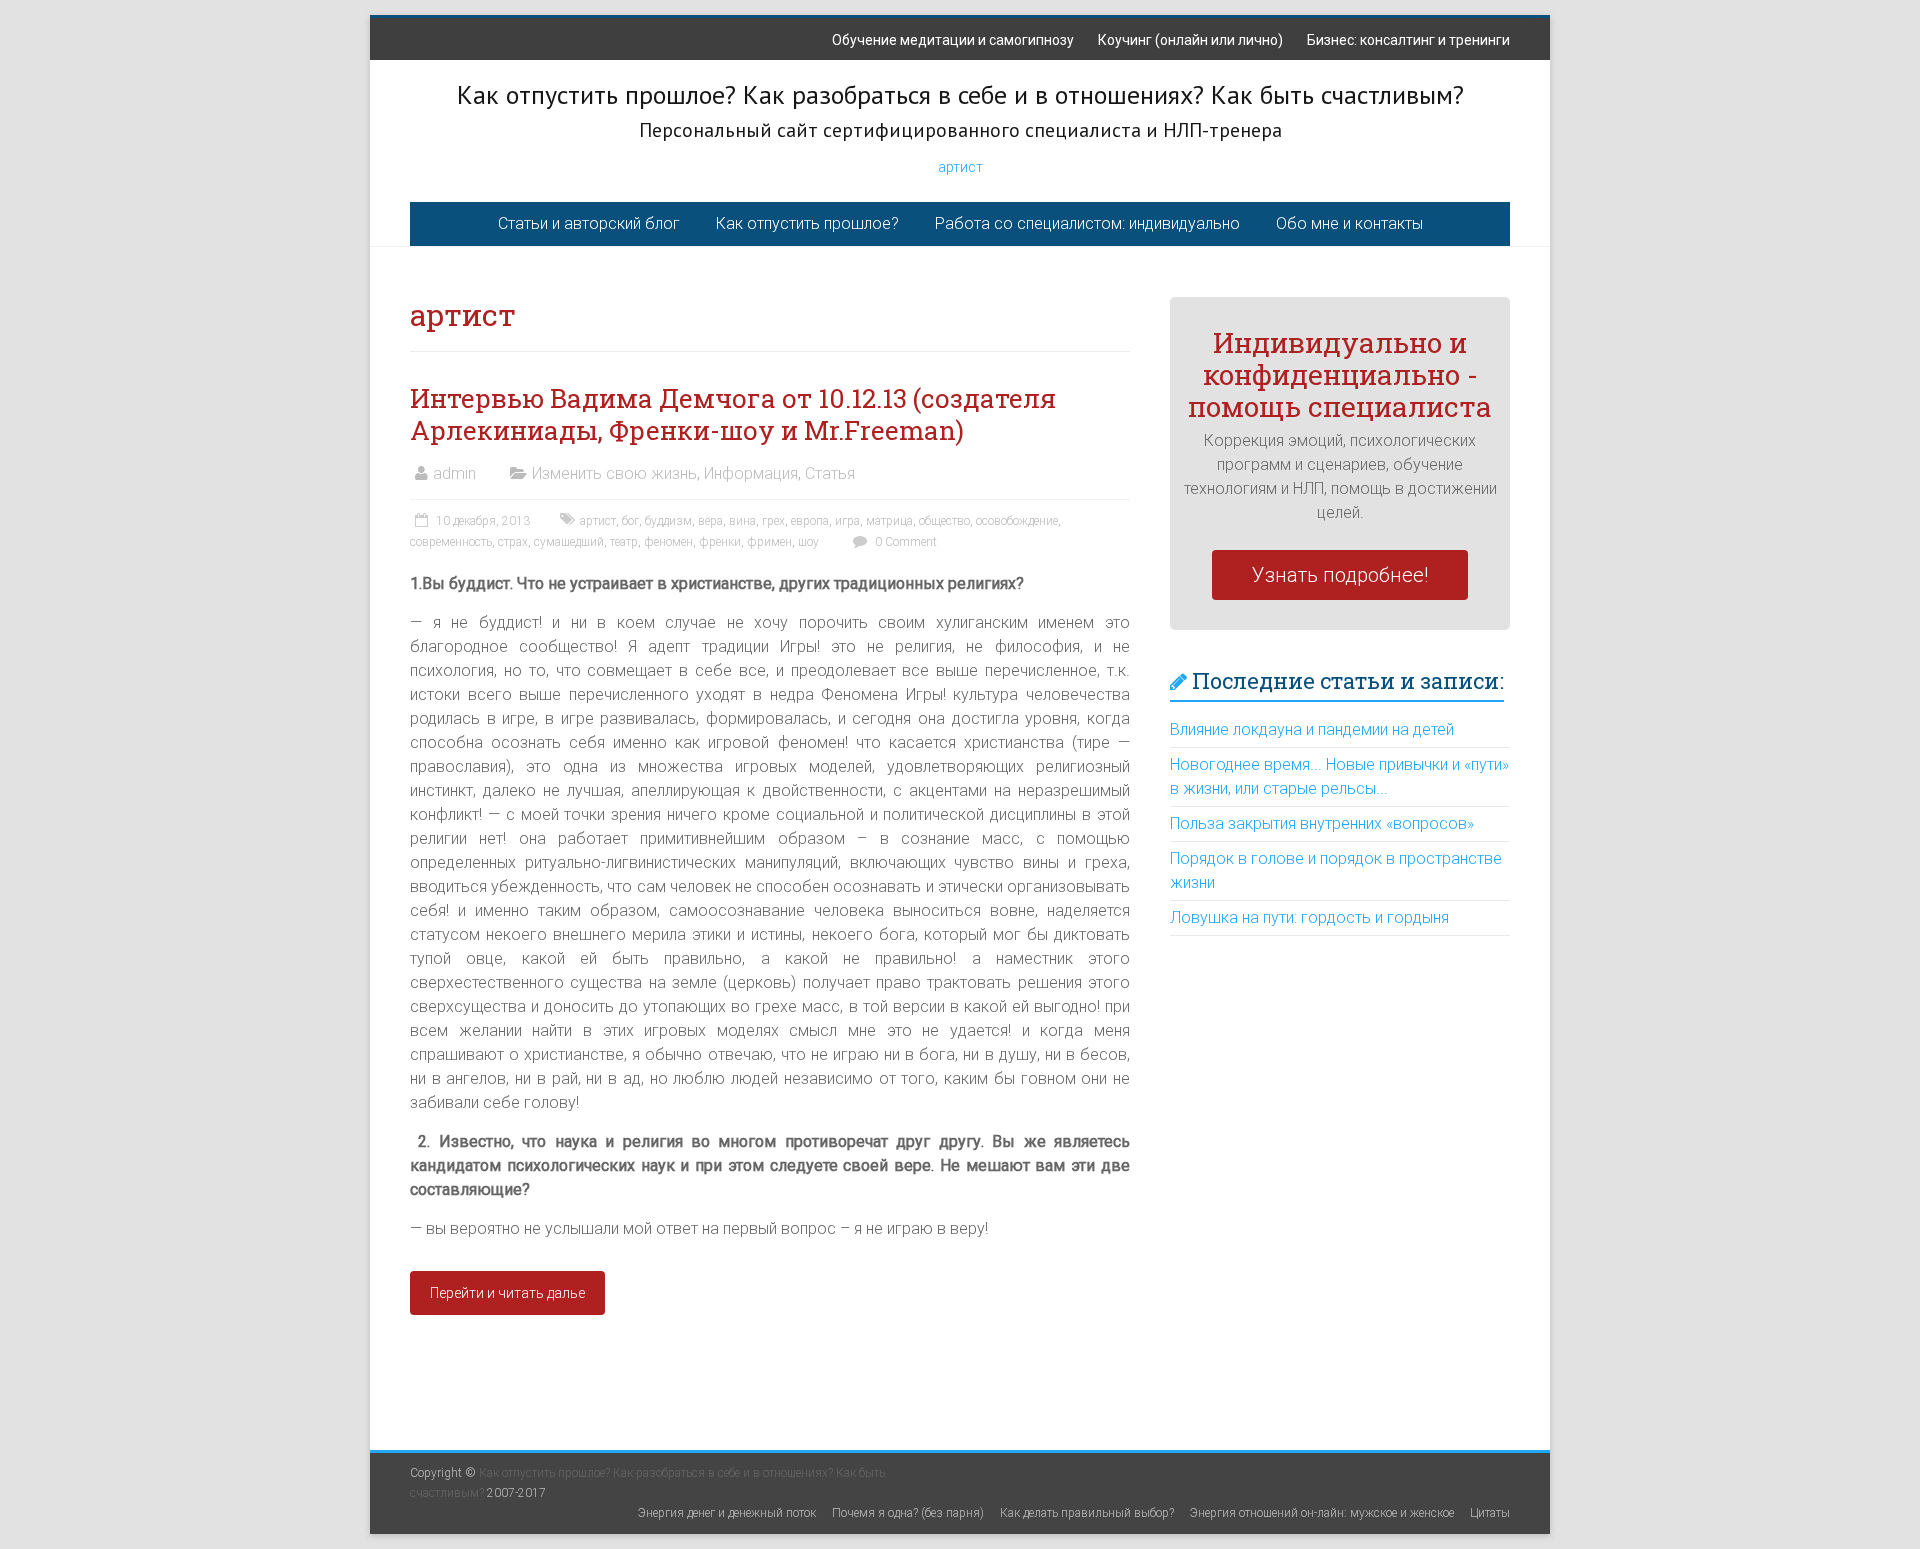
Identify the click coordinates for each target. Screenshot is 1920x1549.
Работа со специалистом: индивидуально (1087, 223)
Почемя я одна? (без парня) (908, 1513)
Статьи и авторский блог (589, 223)
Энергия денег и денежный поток (727, 1513)
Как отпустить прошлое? (807, 223)
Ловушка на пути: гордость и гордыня (1309, 917)
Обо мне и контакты (1349, 223)
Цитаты (1490, 1513)
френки (720, 542)
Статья (830, 473)
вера (710, 521)
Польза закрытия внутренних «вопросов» (1322, 823)
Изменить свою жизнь (614, 473)
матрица (889, 521)
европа (810, 521)
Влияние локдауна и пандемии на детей (1312, 729)
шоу (808, 542)
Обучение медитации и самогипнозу (953, 40)
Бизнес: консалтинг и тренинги (1408, 40)
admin (454, 473)
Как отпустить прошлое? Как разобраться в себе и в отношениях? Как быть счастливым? (960, 94)
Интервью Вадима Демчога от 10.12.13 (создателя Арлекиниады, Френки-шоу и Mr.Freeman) (733, 414)
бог (630, 521)
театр (624, 542)
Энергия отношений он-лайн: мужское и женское (1322, 1513)
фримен (769, 542)
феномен (668, 542)
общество (944, 521)
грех (773, 521)
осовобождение (1017, 521)
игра (847, 521)
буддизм (668, 521)
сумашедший (569, 542)
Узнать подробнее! (1340, 575)
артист (960, 167)
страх (513, 542)
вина (742, 521)
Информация (751, 473)
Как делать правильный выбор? (1087, 1513)
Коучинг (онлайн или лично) (1190, 40)
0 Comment (904, 542)
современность (451, 542)
